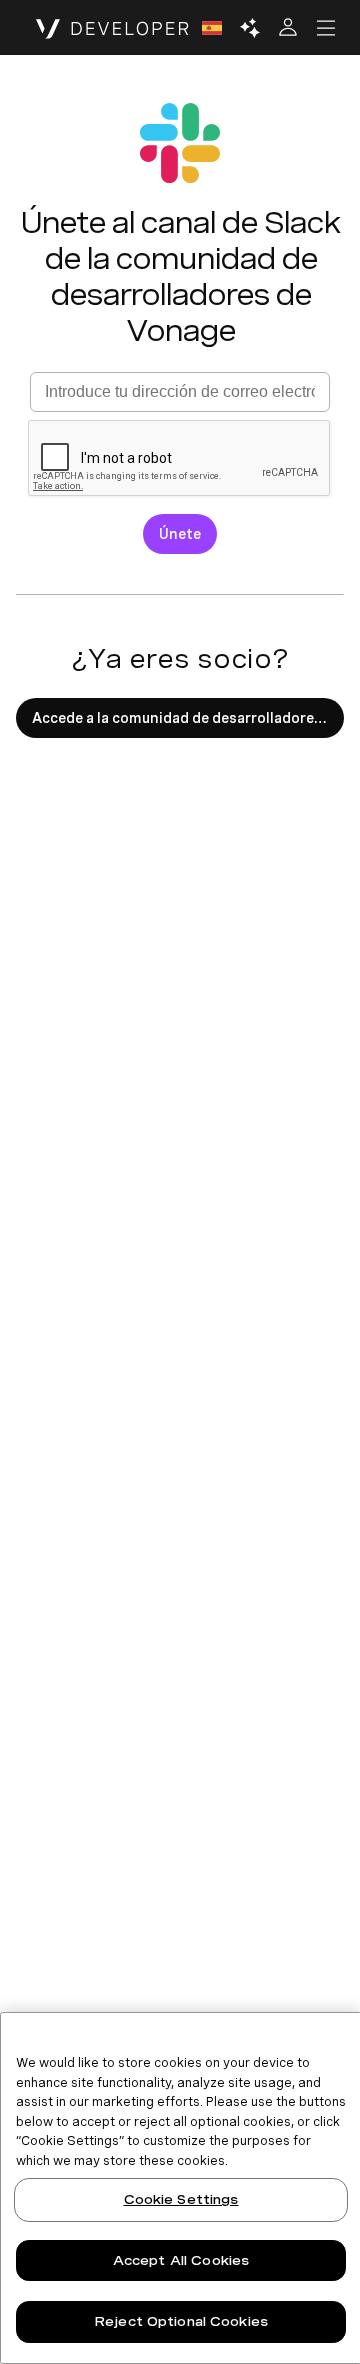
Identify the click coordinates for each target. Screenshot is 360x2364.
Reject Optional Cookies (181, 2321)
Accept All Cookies (181, 2260)
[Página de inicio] (112, 28)
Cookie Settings (181, 2199)
